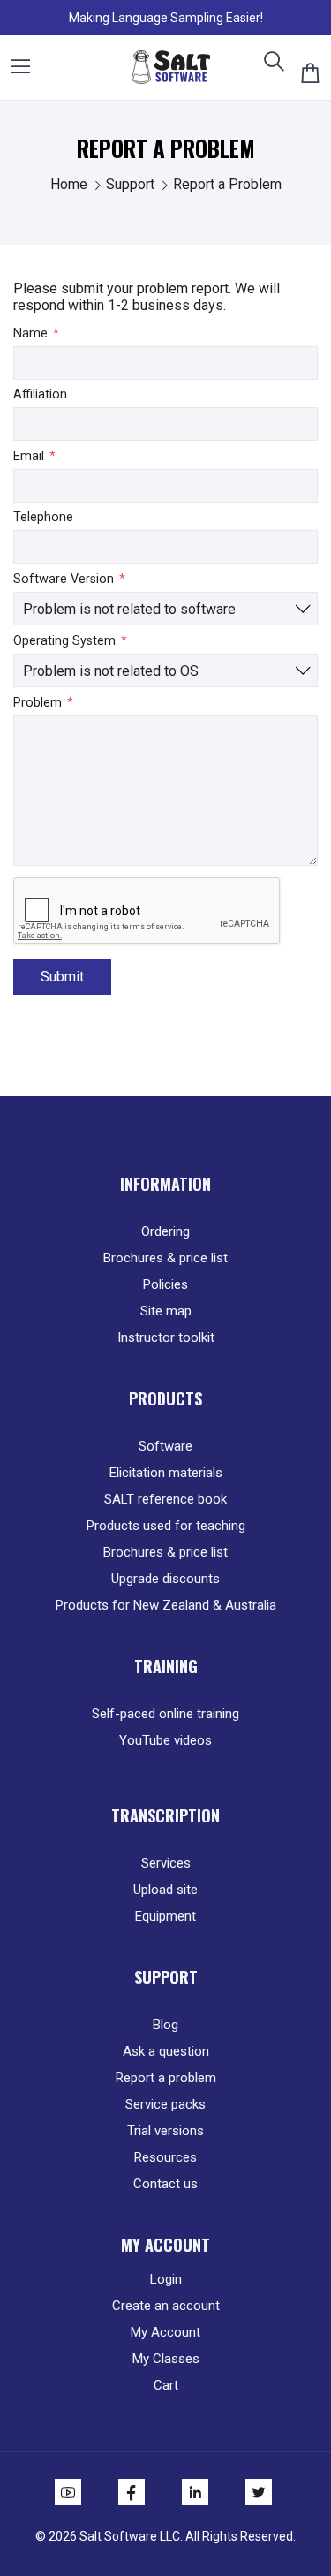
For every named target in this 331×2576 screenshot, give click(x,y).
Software (165, 1446)
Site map (166, 1311)
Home (71, 184)
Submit (62, 977)
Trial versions (165, 2131)
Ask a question (166, 2051)
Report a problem (166, 2078)
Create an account (166, 2306)
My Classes (166, 2359)
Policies (165, 1284)
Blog (165, 2025)
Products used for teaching (166, 1526)
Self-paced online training (165, 1714)
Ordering (165, 1231)
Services (166, 1863)
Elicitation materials (166, 1473)
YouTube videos (165, 1740)
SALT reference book (165, 1499)
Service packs (165, 2104)
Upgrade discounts (165, 1579)
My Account (165, 2332)
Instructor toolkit (166, 1337)
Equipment (165, 1916)
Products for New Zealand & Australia (166, 1605)
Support (132, 184)
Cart (166, 2385)
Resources (165, 2157)
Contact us (165, 2184)
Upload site (165, 1890)
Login (166, 2279)
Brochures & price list (165, 1258)
